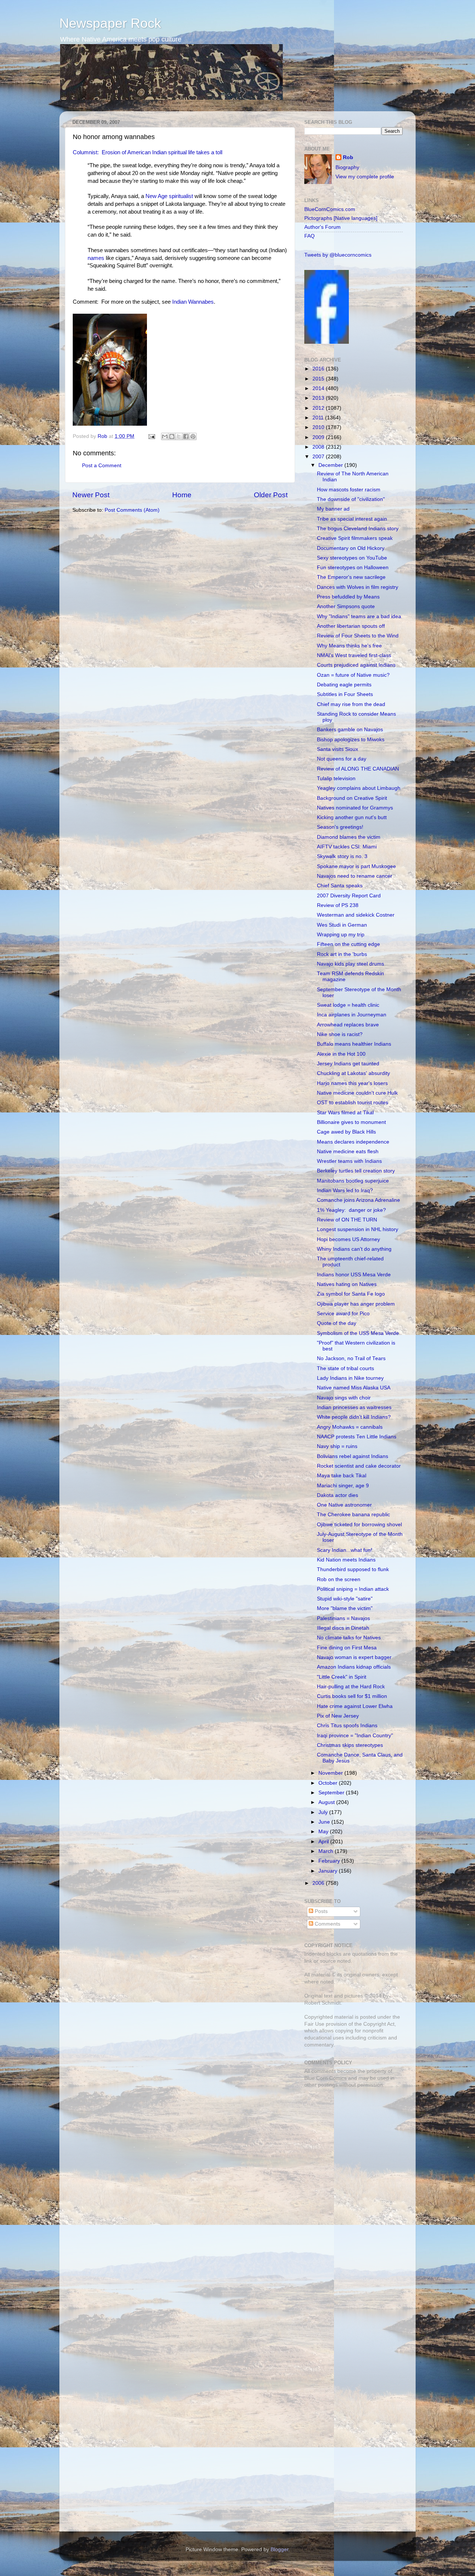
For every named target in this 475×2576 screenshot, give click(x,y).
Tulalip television (336, 779)
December (331, 465)
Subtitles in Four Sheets (345, 694)
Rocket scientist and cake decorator (359, 1466)
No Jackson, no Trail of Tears (351, 1358)
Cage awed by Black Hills (346, 1132)
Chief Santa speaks (340, 886)
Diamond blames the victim (349, 837)
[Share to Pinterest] (193, 436)
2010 (319, 427)
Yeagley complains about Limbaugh (359, 788)
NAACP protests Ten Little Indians (357, 1437)
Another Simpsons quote (346, 606)
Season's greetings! (340, 827)
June (325, 1822)
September (332, 1793)
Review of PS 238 (338, 905)
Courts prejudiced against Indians (356, 665)
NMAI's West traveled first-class (354, 655)
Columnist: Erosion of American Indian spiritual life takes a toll (148, 152)
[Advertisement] (351, 2146)
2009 (319, 437)
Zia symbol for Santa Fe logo (351, 1294)
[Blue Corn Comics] (327, 342)
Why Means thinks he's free (349, 646)
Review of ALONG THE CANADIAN (358, 769)
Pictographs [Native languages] (341, 218)
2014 (319, 388)
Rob (103, 436)
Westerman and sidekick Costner (356, 915)
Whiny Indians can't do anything (354, 1249)
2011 (319, 418)
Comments (327, 1924)
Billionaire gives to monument (351, 1122)
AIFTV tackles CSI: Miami (347, 847)
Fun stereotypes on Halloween (353, 568)
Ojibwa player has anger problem (356, 1304)
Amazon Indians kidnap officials (354, 1667)
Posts (320, 1911)
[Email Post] (151, 436)
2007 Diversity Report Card (349, 896)
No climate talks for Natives (349, 1638)
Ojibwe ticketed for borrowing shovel (359, 1525)
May (324, 1832)
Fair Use (314, 2024)
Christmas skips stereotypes (350, 1745)
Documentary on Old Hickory (351, 548)
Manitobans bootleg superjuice (353, 1181)
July (324, 1812)
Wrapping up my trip (341, 935)
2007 (319, 457)
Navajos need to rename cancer (355, 876)
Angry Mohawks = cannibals (350, 1427)
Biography (347, 167)
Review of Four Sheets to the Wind (358, 636)
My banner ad (333, 509)
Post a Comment (102, 466)
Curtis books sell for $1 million (352, 1696)
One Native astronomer (344, 1505)
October (329, 1783)
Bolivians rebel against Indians (353, 1456)
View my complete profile (365, 177)
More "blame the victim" (345, 1608)
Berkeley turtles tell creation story (356, 1171)
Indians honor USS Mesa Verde (354, 1275)
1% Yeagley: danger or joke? (351, 1210)
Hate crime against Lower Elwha (355, 1706)
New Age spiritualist (169, 196)
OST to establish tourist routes (353, 1103)
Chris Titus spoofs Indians (347, 1726)
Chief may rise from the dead (351, 704)
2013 (319, 398)
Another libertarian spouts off (351, 626)
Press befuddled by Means (348, 597)
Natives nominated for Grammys (355, 808)
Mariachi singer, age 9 (343, 1486)
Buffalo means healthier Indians (354, 1044)
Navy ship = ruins (337, 1446)
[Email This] (165, 436)
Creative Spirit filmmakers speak (355, 538)
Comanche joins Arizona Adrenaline (358, 1200)
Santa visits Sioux (338, 749)
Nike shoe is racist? (340, 1034)
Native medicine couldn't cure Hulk (357, 1093)
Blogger (279, 2549)
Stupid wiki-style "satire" (345, 1599)
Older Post (271, 495)
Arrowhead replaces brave (348, 1025)
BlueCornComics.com (330, 209)
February (330, 1861)
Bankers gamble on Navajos (350, 730)
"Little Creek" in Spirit (342, 1677)
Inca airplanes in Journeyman (352, 1015)
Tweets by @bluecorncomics (338, 255)
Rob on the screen (339, 1579)
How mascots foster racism (349, 490)
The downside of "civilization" (351, 499)
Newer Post (91, 495)
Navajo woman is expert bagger (354, 1657)
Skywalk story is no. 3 (342, 856)
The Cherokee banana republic (353, 1515)
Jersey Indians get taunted (348, 1064)
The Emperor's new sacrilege (351, 577)
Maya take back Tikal (342, 1476)
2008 (319, 447)
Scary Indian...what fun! (345, 1550)
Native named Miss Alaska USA (354, 1388)
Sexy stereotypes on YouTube (352, 558)
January (329, 1871)
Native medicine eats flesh (348, 1152)
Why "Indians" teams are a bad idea (359, 616)
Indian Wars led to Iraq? (345, 1190)
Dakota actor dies (338, 1495)
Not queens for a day (342, 759)
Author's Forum (322, 227)
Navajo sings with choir (344, 1398)
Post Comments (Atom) (132, 510)
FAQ (309, 236)
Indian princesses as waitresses (354, 1407)
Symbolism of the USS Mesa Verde (358, 1333)
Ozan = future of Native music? (353, 675)
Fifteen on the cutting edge (348, 944)
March (327, 1851)
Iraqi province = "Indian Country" (355, 1736)
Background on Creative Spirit (352, 798)
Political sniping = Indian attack (353, 1589)
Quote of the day (337, 1323)
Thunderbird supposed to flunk (353, 1569)
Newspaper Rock (110, 23)
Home (182, 495)
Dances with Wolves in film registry (358, 587)
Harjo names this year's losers (352, 1083)
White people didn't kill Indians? (354, 1417)
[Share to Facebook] (186, 436)
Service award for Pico (343, 1314)
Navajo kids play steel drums (350, 964)
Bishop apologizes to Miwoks (351, 740)
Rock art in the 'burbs (342, 954)
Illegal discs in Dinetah (343, 1628)
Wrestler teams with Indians (349, 1161)
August (327, 1802)
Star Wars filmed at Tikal (345, 1113)
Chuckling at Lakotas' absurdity (353, 1073)
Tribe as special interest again (352, 519)
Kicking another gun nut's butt (352, 817)
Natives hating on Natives (347, 1284)
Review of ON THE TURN (347, 1220)
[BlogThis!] (172, 436)
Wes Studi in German (342, 925)
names (96, 258)
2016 (319, 369)
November (331, 1773)
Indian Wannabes (193, 302)
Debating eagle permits (344, 685)
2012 (319, 408)
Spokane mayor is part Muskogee (356, 866)
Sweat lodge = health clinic (348, 1005)
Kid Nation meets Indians (346, 1560)
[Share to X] (179, 436)
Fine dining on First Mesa (347, 1648)
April (324, 1842)
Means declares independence (353, 1142)
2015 (319, 379)
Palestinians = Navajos (343, 1618)
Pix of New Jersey (338, 1716)
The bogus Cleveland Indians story (358, 529)
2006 (319, 1883)
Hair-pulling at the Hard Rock (351, 1687)
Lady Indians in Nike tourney (350, 1378)
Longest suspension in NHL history (358, 1229)
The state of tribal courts (345, 1368)
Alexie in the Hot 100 (341, 1054)
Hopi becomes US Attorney (348, 1239)
